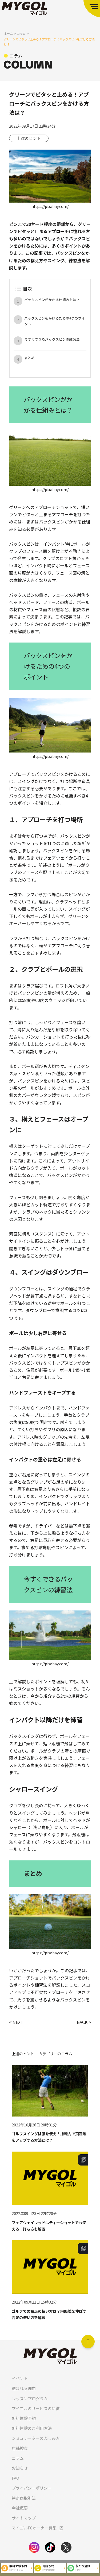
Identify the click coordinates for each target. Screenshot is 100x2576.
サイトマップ (24, 2518)
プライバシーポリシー (32, 2488)
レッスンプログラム (30, 2398)
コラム (18, 2458)
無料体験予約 (24, 2418)
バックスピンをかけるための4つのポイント (55, 321)
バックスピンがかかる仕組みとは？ (52, 300)
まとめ (29, 358)
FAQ (15, 2478)
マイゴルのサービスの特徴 (36, 2408)
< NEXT (16, 2022)
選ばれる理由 (24, 2388)
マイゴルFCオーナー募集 (34, 2528)
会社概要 (20, 2508)
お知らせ (20, 2468)
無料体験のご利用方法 (32, 2428)
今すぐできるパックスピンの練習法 (52, 339)
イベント (20, 2378)
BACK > (84, 2022)
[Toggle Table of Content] (18, 289)
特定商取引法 (24, 2498)
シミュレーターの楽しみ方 (36, 2438)
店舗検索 (20, 2448)
